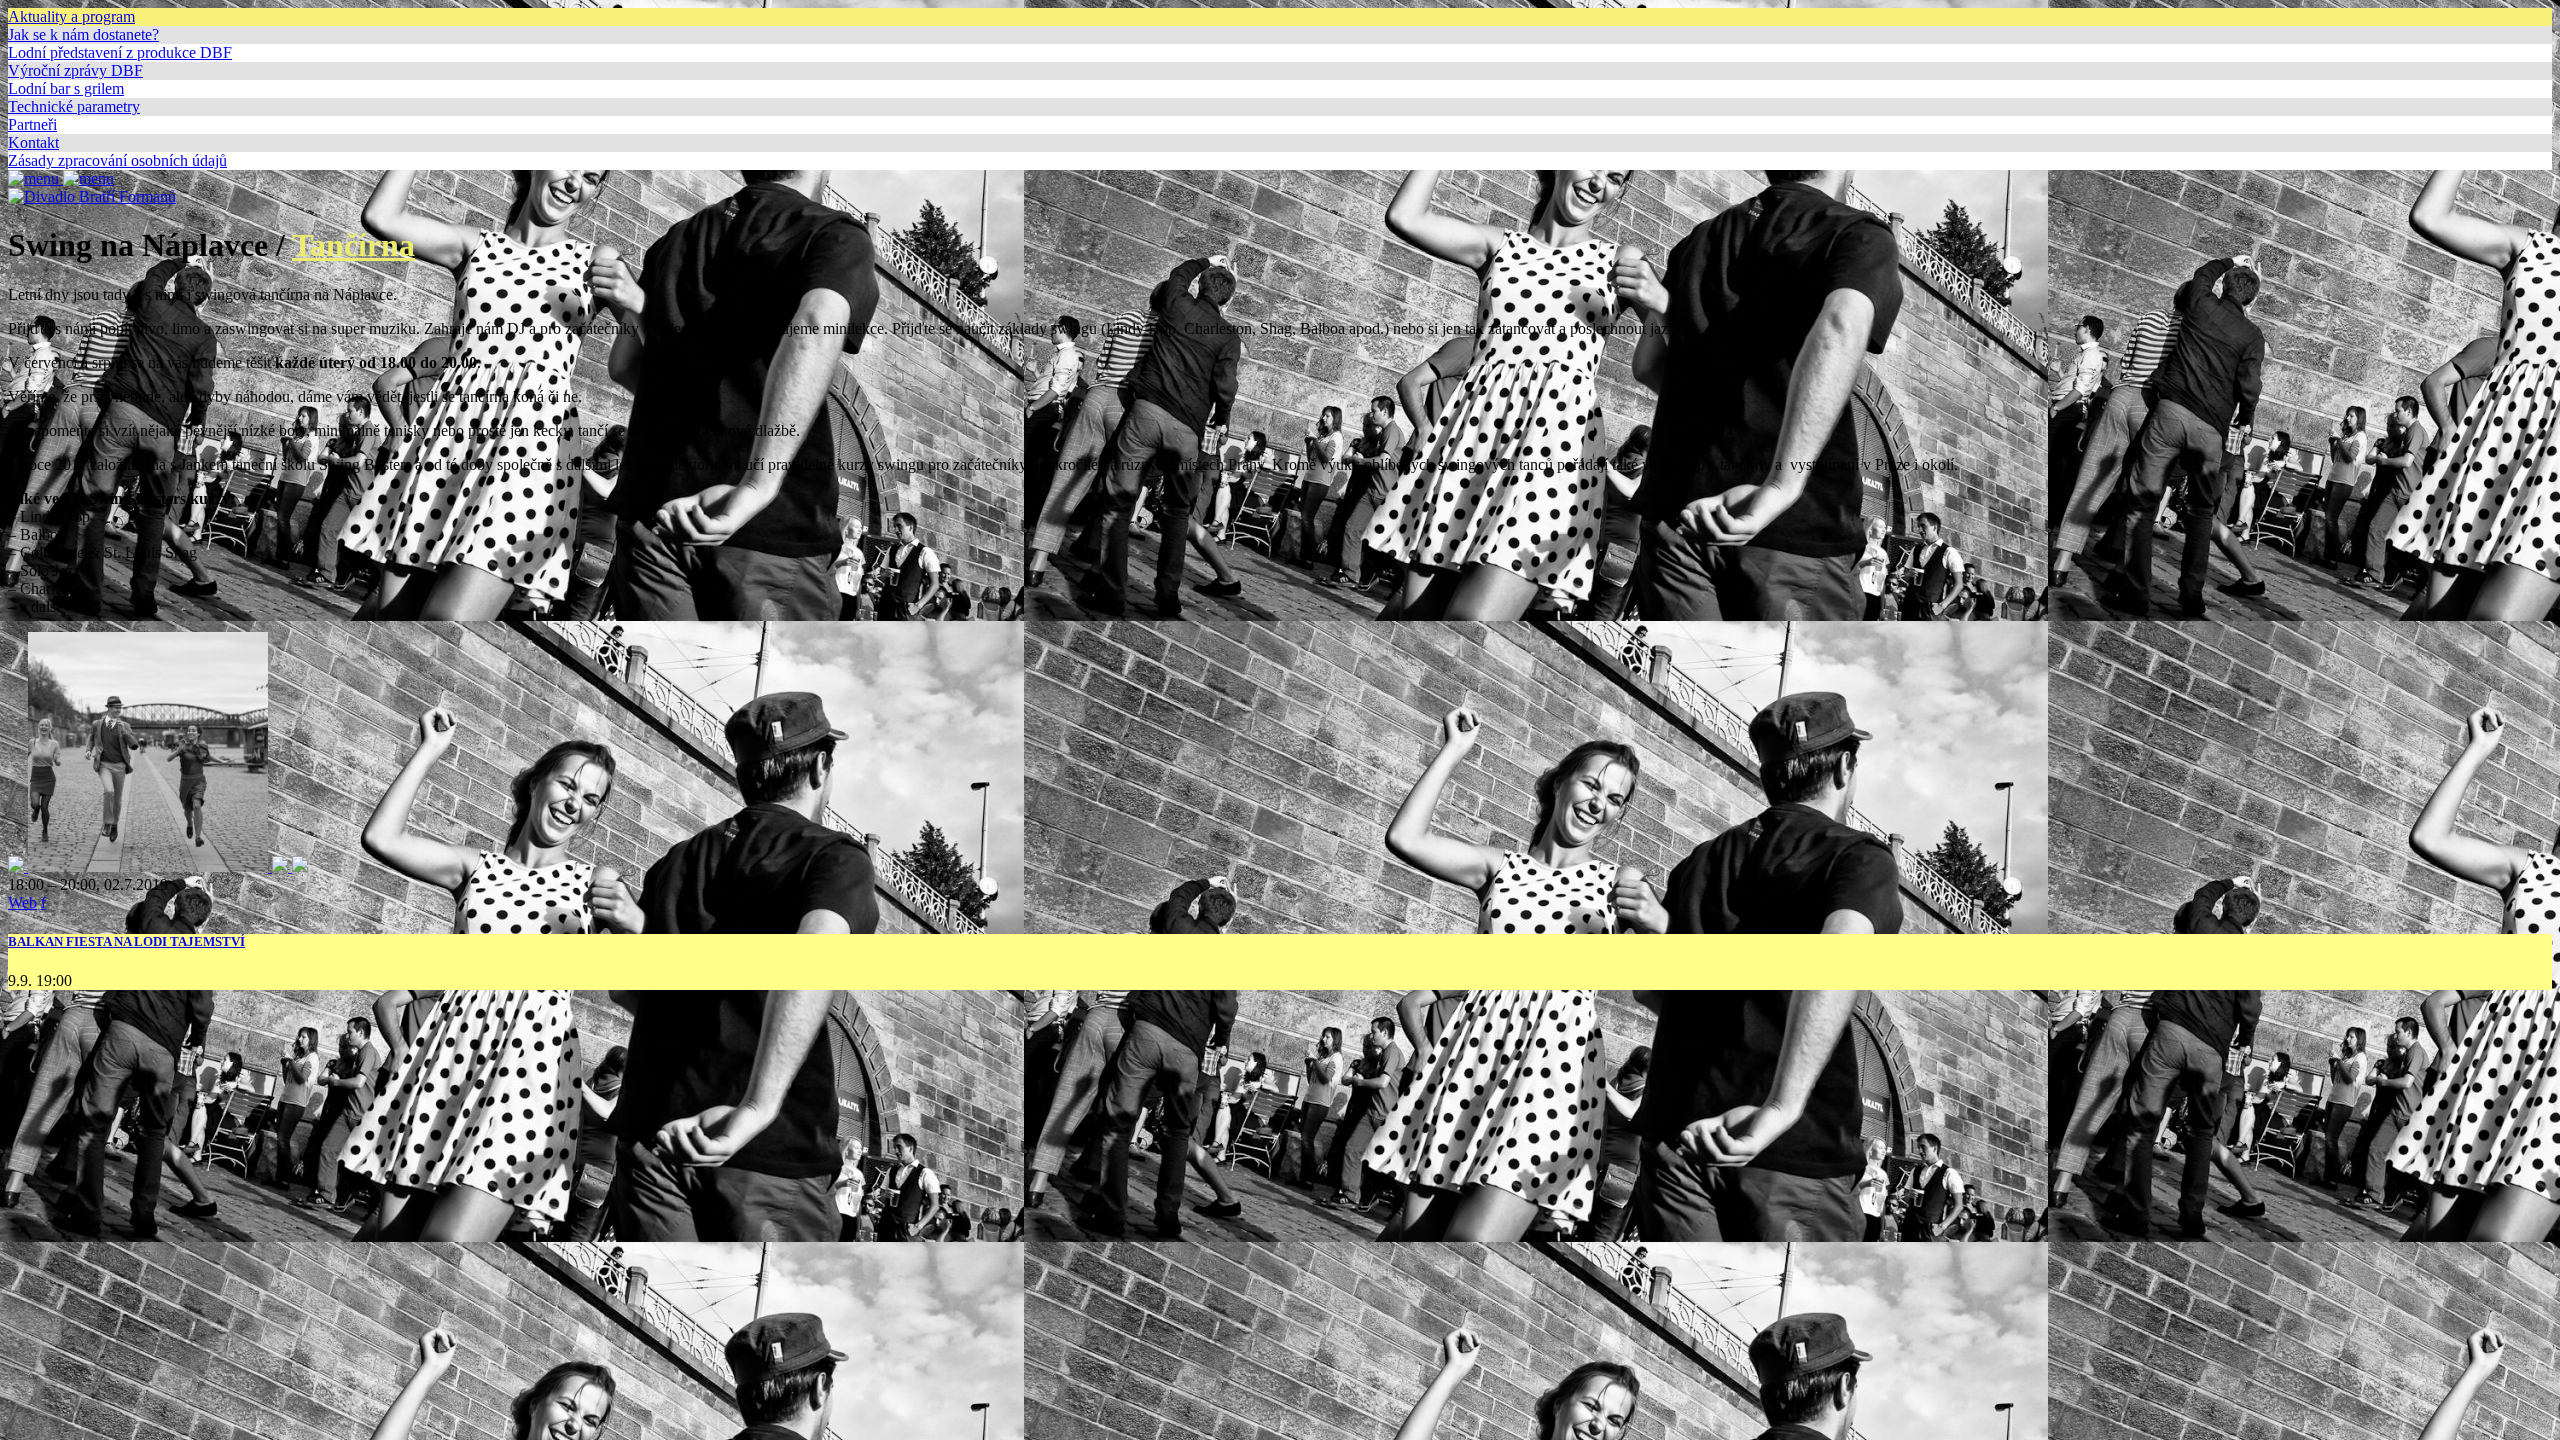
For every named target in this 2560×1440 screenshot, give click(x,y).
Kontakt (33, 142)
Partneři (32, 124)
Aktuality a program (71, 16)
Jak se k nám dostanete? (83, 34)
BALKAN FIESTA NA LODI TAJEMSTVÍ (126, 941)
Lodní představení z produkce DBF (120, 52)
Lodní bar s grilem (66, 88)
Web (22, 902)
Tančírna (353, 245)
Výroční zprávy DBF (75, 70)
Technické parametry (74, 106)
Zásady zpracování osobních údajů (117, 160)
